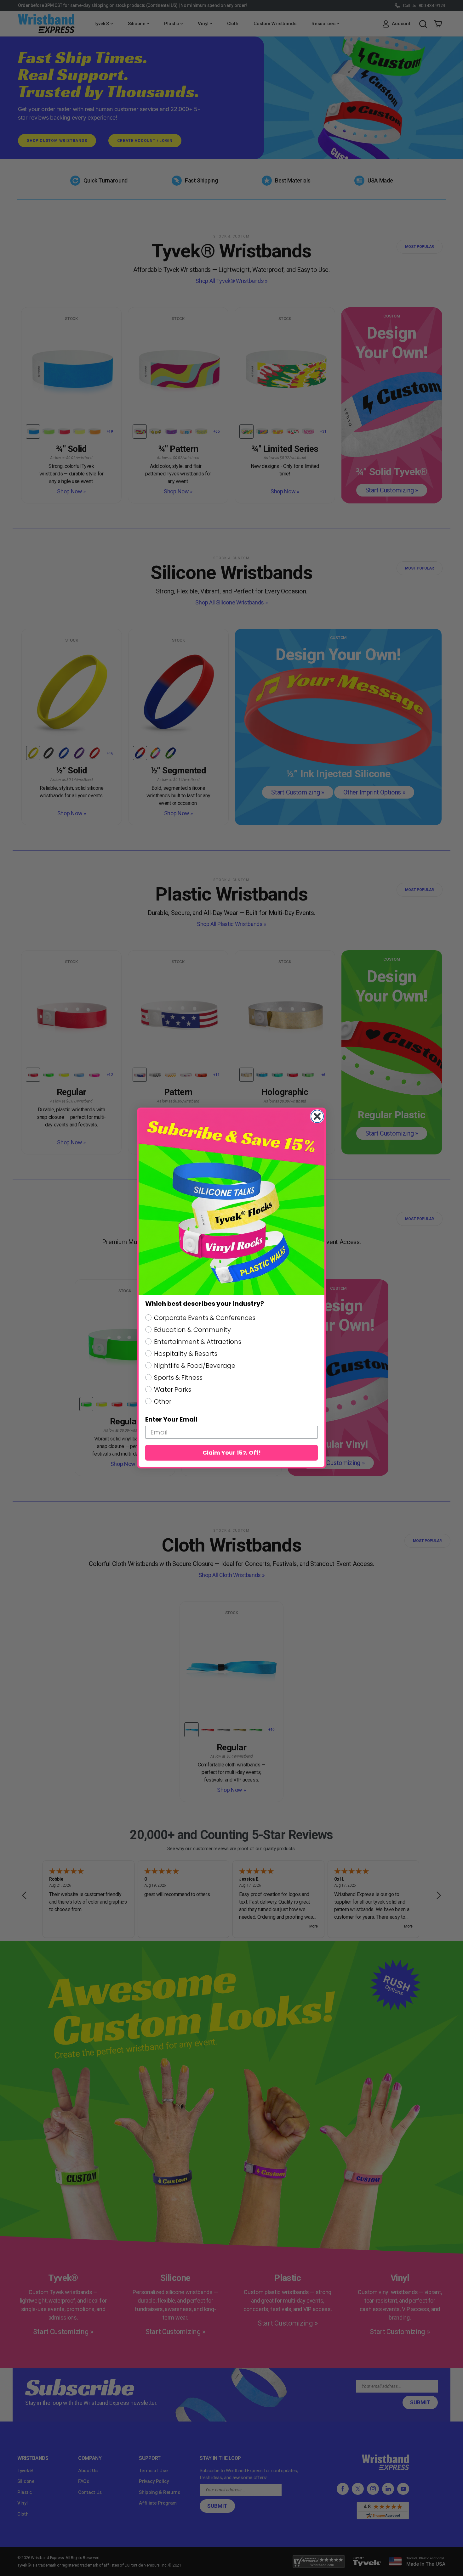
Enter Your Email (171, 1419)
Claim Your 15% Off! (232, 1453)
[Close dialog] (317, 1116)
